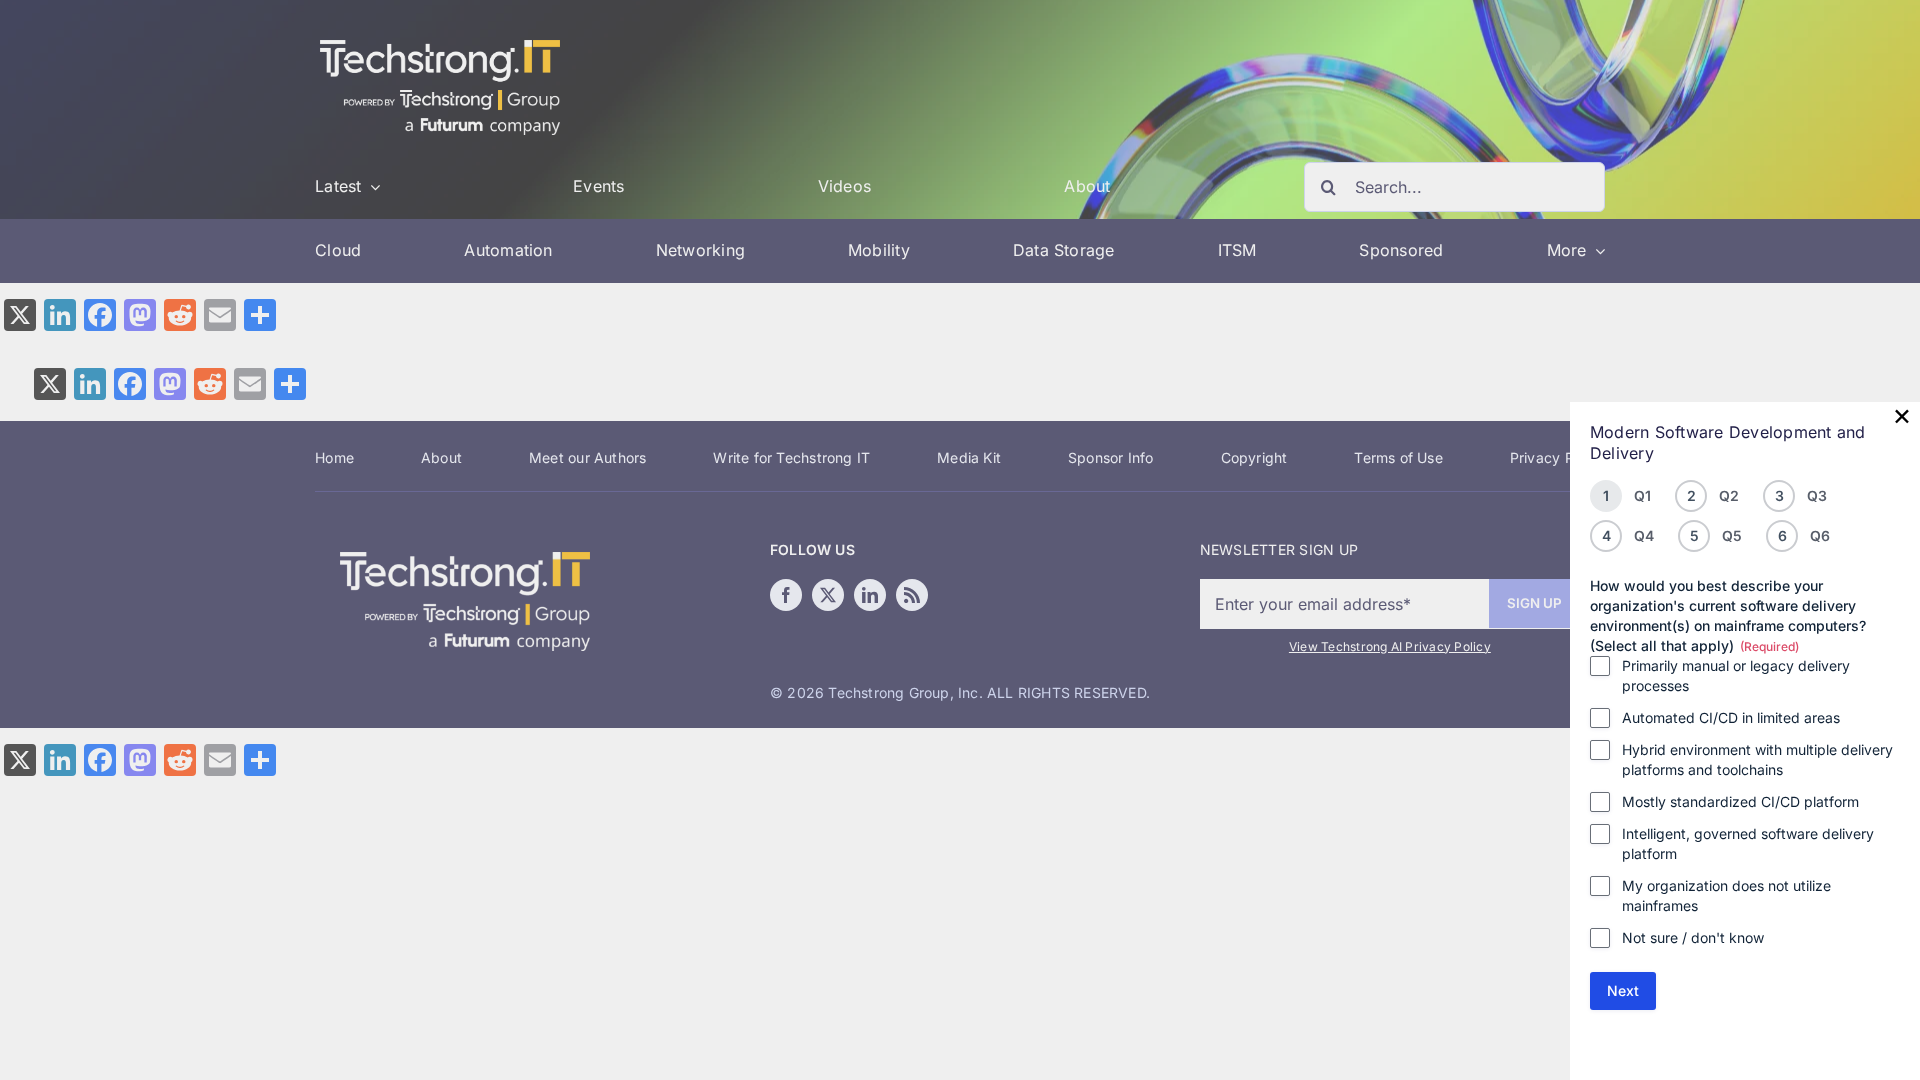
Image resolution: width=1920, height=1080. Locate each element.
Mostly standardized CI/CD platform (1740, 801)
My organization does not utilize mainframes (1726, 895)
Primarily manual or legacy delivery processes (1736, 675)
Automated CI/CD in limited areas (1731, 717)
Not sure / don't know (1693, 937)
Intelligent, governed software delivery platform (1748, 843)
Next (1623, 990)
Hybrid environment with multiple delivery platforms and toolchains (1757, 759)
